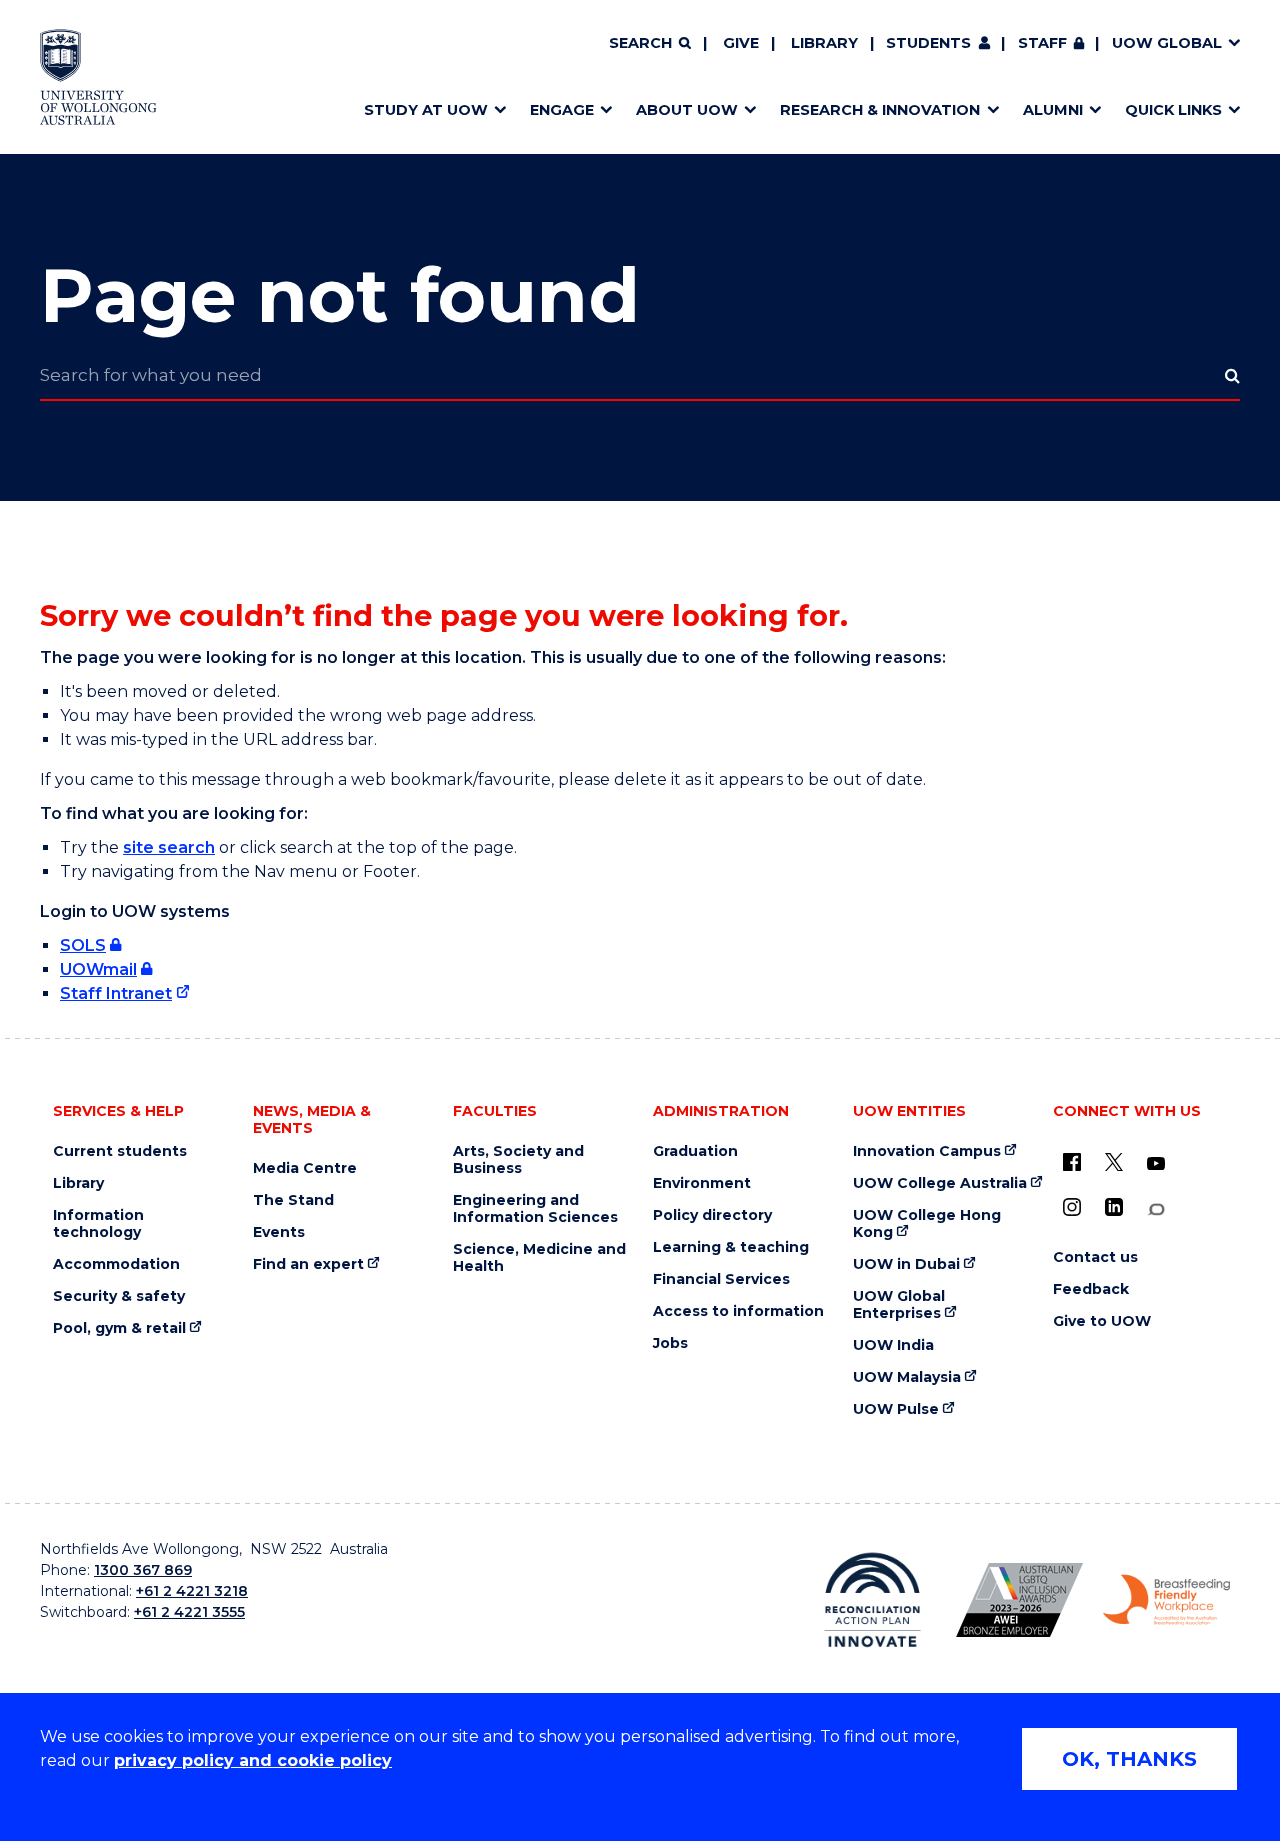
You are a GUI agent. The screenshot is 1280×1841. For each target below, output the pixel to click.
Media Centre (305, 1168)
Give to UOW (1102, 1321)
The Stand (293, 1200)
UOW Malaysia (907, 1377)
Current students (120, 1151)
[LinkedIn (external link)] (1114, 1207)
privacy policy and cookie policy (253, 1760)
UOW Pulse (896, 1409)
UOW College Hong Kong (927, 1224)
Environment (702, 1183)
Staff (1042, 43)
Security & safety (119, 1296)
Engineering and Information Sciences (535, 1209)
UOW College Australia (940, 1183)
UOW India (893, 1345)
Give (741, 43)
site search (169, 847)
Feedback (1091, 1289)
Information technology (98, 1224)
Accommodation (116, 1264)
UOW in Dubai (906, 1264)
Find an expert (308, 1264)
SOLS (83, 945)
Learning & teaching (731, 1247)
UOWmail (98, 969)
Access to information (738, 1311)
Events (279, 1232)
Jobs (670, 1343)
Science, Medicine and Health (539, 1258)
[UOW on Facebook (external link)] (1072, 1162)
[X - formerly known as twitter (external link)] (1114, 1162)
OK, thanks (1129, 1759)
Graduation (695, 1151)
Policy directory (712, 1215)
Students (928, 43)
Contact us (1095, 1257)
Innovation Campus (927, 1151)
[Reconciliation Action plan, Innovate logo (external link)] (872, 1600)
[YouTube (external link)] (1156, 1164)
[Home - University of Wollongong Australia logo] (98, 77)
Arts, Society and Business (518, 1160)
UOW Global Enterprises (899, 1305)
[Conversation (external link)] (1156, 1209)
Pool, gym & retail (119, 1328)
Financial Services (721, 1279)
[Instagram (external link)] (1072, 1207)
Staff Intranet (116, 993)
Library (824, 43)
